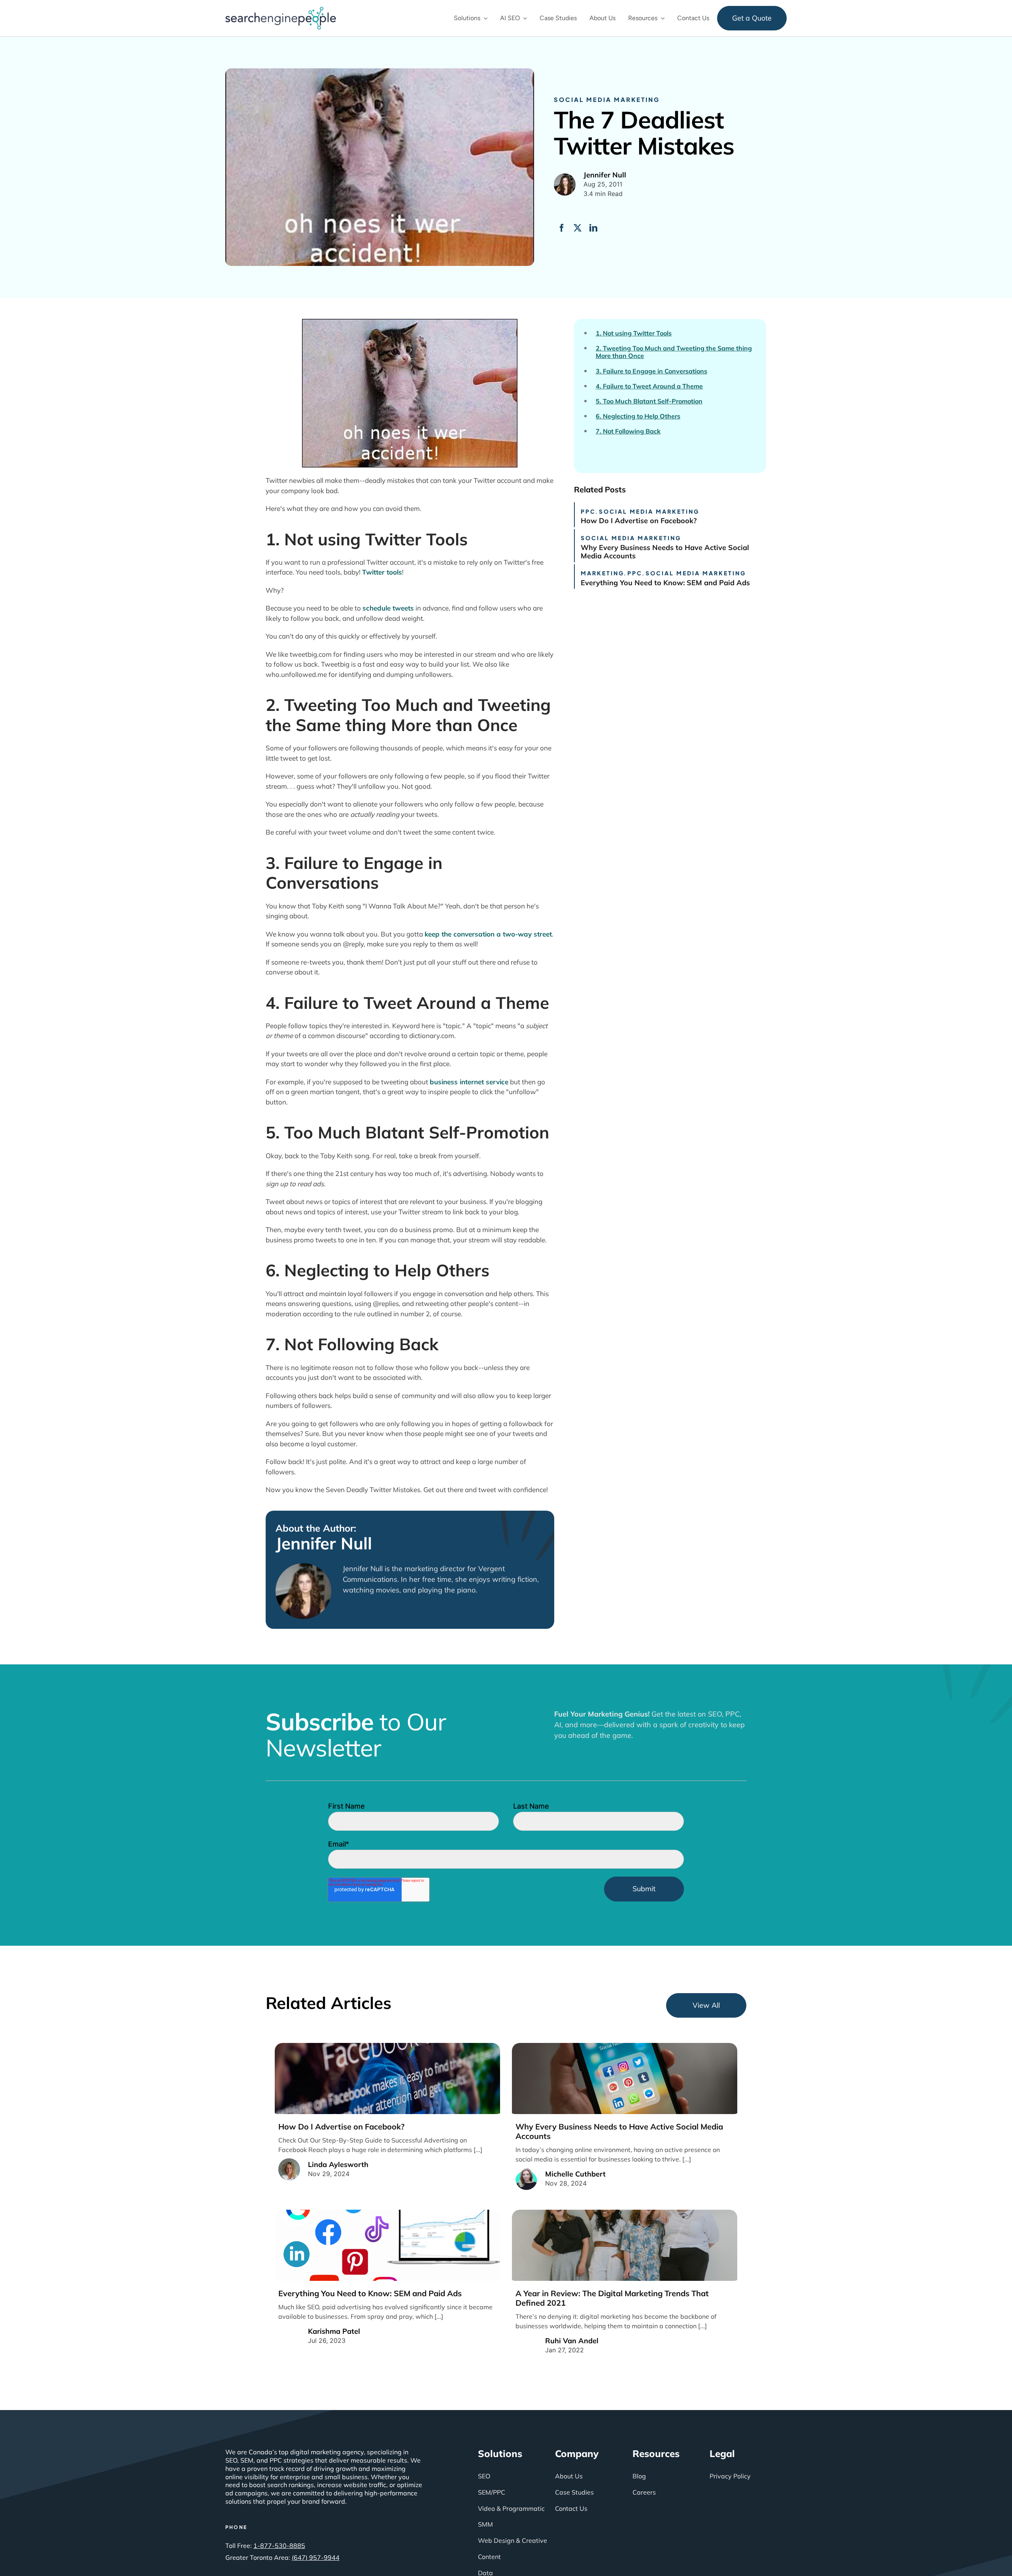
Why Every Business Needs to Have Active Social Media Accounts (665, 552)
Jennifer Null (324, 1543)
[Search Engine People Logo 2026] (281, 10)
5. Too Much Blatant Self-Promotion (649, 401)
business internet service (469, 1082)
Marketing (602, 573)
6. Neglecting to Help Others (638, 416)
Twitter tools (382, 572)
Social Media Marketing (607, 99)
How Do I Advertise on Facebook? (639, 521)
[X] (578, 228)
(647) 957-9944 (316, 2557)
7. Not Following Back (628, 431)
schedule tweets (388, 608)
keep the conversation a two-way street (488, 934)
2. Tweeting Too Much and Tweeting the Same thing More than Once (674, 352)
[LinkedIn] (593, 228)
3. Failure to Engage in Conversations (651, 371)
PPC (588, 511)
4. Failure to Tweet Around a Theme (649, 386)
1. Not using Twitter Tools (634, 333)
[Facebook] (562, 228)
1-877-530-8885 (279, 2546)
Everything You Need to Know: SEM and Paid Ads (665, 583)
